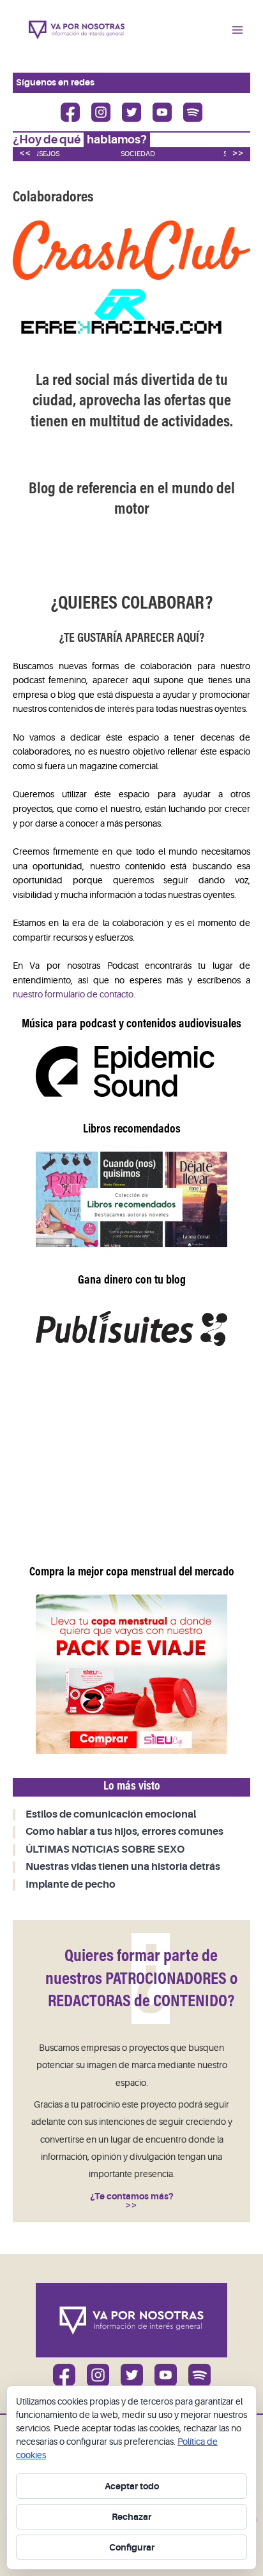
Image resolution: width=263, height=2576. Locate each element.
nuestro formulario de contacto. (74, 995)
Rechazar (131, 2517)
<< (25, 153)
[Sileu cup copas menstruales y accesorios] (131, 1674)
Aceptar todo (132, 2486)
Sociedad (138, 154)
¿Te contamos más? (132, 2196)
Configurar (132, 2547)
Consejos (41, 154)
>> (238, 153)
